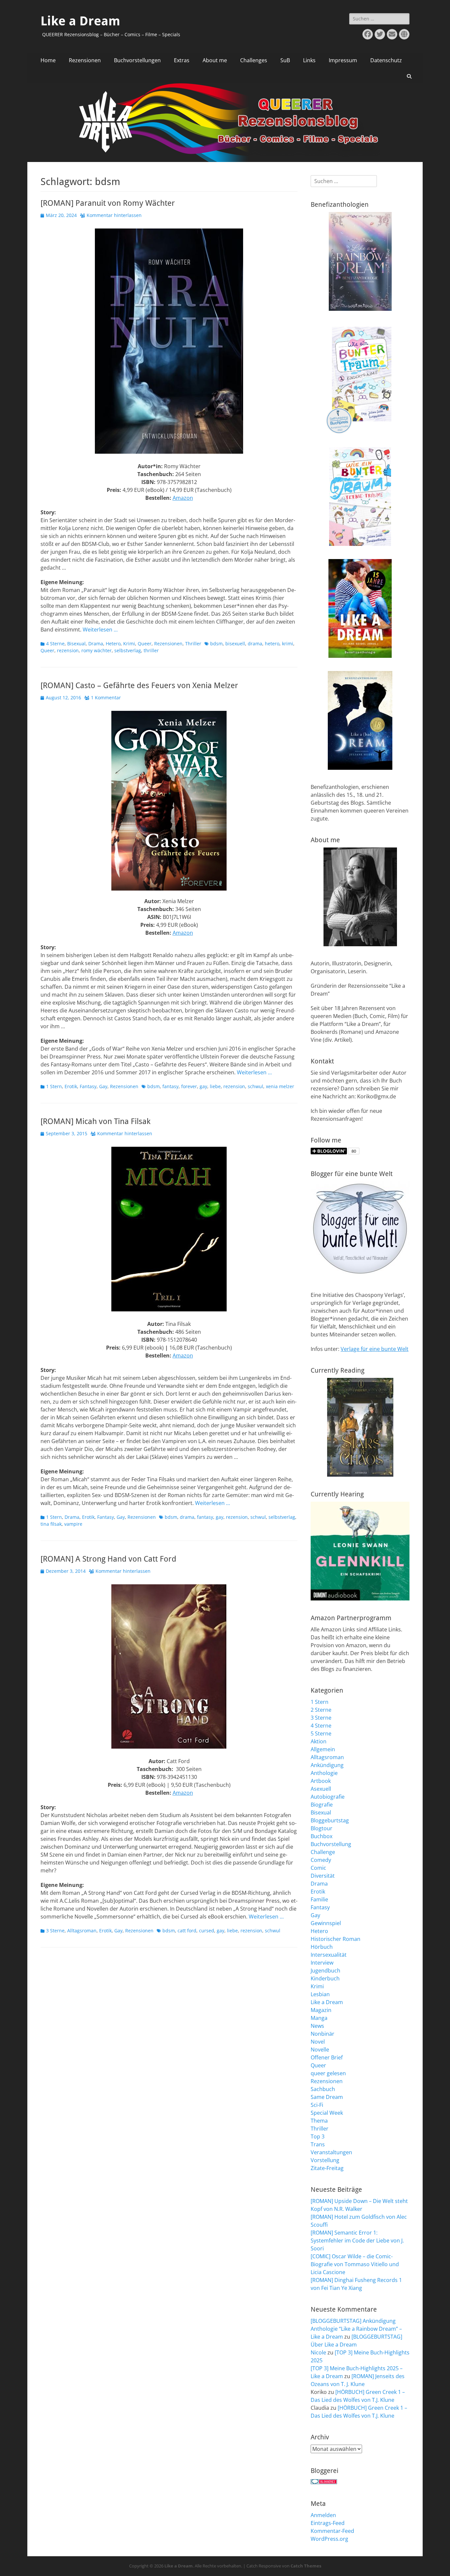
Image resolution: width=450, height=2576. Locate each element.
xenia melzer (280, 1086)
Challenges (254, 60)
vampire (73, 1524)
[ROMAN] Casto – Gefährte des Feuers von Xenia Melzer (139, 685)
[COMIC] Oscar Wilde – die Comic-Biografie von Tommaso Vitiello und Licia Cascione (355, 2264)
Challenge (323, 1852)
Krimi (129, 644)
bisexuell (235, 644)
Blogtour (322, 1828)
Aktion (319, 1741)
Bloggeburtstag (330, 1820)
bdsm (216, 644)
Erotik (71, 1086)
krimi (288, 644)
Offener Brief (327, 2057)
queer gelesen (328, 2073)
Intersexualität (329, 1955)
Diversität (323, 1876)
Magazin (321, 2010)
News (317, 2026)
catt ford (187, 1931)
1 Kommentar (106, 698)
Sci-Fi (317, 2105)
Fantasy (88, 1086)
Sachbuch (323, 2089)
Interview (322, 1963)
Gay (103, 1086)
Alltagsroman (82, 1931)
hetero (272, 644)
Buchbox (322, 1836)
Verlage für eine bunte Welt (375, 1349)
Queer (145, 644)
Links (309, 60)
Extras (182, 60)
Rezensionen (85, 60)
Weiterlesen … (100, 630)
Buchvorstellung (331, 1844)
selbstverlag (128, 650)
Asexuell (321, 1789)
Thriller (193, 644)
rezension (68, 650)
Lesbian (320, 1994)
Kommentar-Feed (332, 2531)
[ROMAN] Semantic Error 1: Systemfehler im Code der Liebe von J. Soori (357, 2241)
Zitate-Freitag (327, 2168)
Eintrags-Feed (328, 2523)
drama (255, 644)
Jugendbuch (325, 1971)
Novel (318, 2042)
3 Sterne (55, 1931)
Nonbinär (323, 2034)
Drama (96, 644)
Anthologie (324, 1773)
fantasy (170, 1086)
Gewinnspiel (326, 1923)
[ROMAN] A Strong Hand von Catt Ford (108, 1559)
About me (215, 60)
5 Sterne (321, 1733)
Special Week (327, 2113)
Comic (318, 1868)
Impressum (343, 60)
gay (203, 1086)
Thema (319, 2121)
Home (48, 60)
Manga (319, 2018)
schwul (255, 1086)
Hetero (113, 644)
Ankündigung (327, 1765)
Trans (318, 2144)
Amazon (183, 498)
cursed (207, 1931)
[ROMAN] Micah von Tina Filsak (96, 1121)
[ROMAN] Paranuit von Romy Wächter (108, 203)
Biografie (322, 1805)
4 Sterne (55, 644)
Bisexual (76, 644)
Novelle (320, 2050)
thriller (151, 650)
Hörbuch (322, 1947)
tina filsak (51, 1524)
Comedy (321, 1860)
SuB (285, 60)
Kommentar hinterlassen (114, 215)
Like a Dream (80, 21)
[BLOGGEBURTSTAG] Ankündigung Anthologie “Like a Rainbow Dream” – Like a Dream (356, 2329)
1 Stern (54, 1086)
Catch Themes (306, 2566)
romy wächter (97, 650)
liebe (215, 1086)
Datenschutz (386, 60)
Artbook (321, 1781)
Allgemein (323, 1749)
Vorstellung (325, 2160)
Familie (319, 1899)
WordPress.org (329, 2539)
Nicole (318, 2352)
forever (189, 1086)
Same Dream (327, 2097)
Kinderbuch (325, 1978)
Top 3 (318, 2136)
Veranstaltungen (331, 2152)
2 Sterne (321, 1710)
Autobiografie (328, 1797)
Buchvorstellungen (137, 60)
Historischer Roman (336, 1939)
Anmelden (323, 2515)
